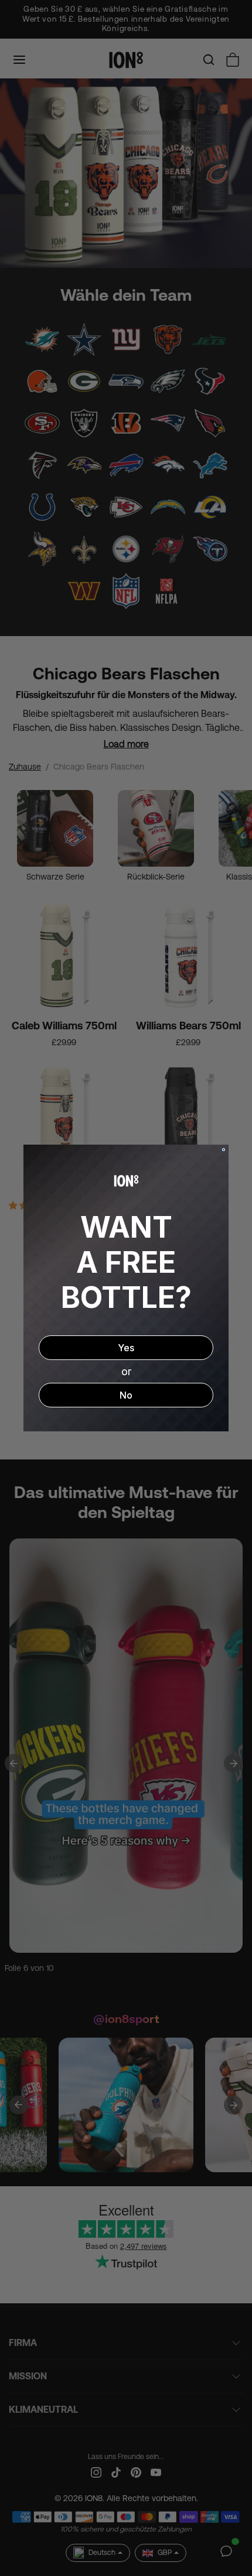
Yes (126, 1348)
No (126, 1395)
